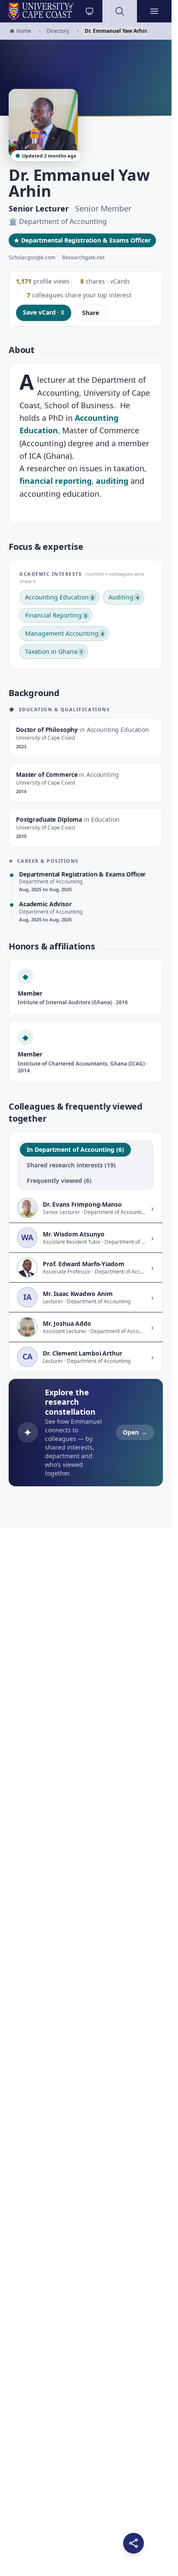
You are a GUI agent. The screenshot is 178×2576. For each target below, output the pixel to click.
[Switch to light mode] (89, 11)
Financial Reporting (56, 615)
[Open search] (120, 11)
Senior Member (103, 208)
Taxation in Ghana (54, 651)
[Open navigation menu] (154, 11)
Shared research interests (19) (71, 1165)
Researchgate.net (83, 258)
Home (20, 31)
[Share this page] (133, 2543)
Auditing (124, 597)
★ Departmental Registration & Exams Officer (82, 240)
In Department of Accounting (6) (75, 1149)
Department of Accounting (63, 221)
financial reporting (56, 481)
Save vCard (44, 312)
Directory (58, 31)
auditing (112, 481)
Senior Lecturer (39, 208)
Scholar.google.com (32, 258)
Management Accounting (64, 633)
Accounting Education (59, 597)
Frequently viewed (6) (59, 1181)
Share (91, 313)
